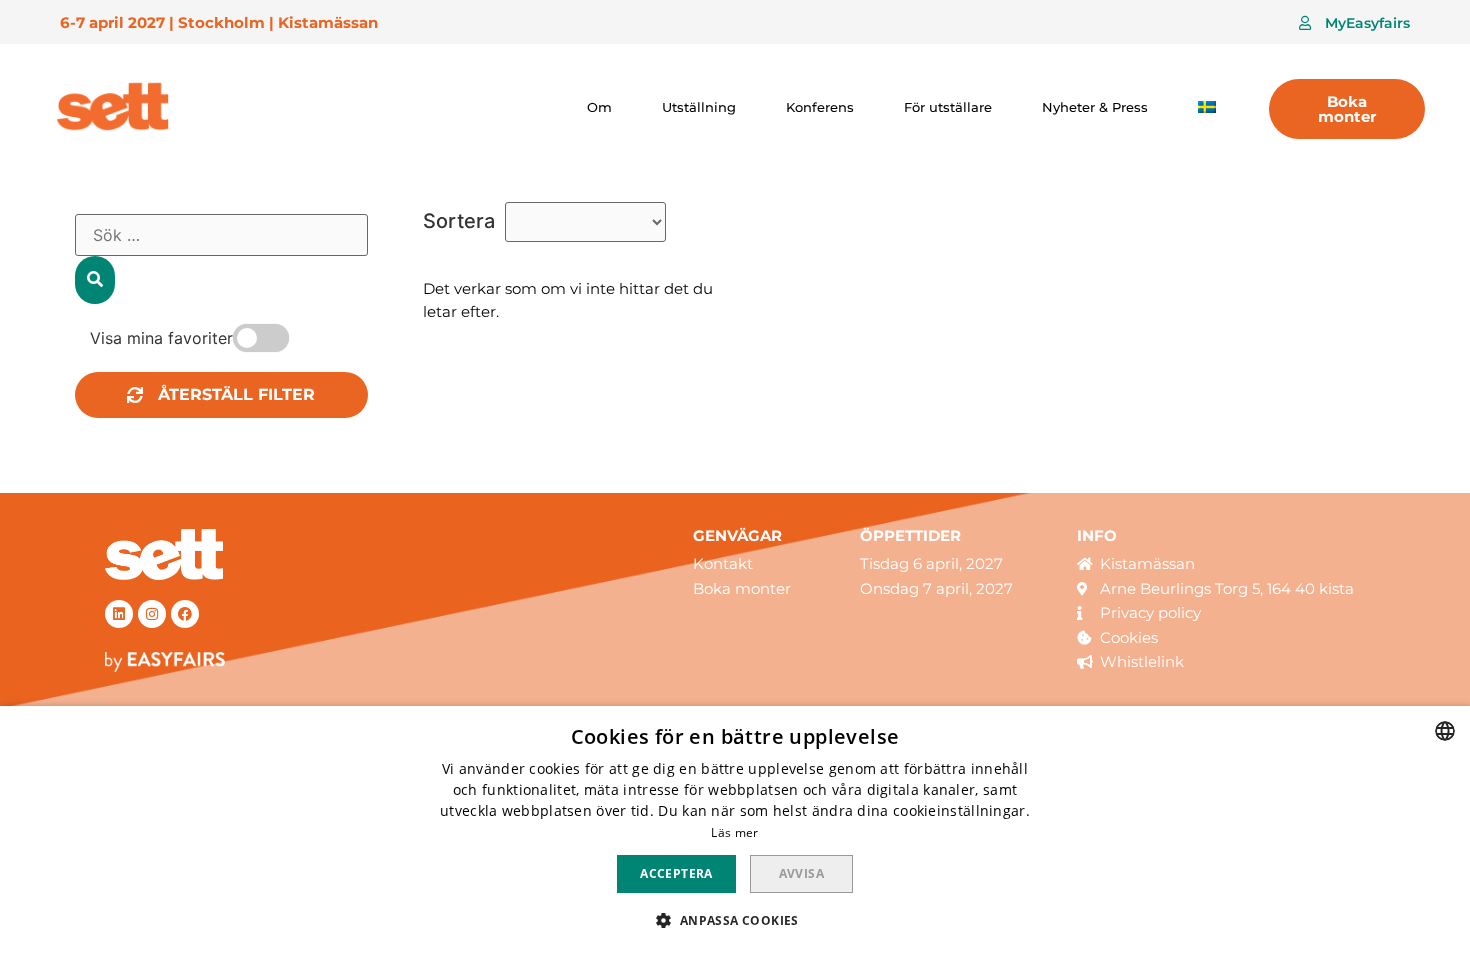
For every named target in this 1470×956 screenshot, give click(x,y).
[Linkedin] (119, 614)
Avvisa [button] (801, 873)
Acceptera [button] (676, 873)
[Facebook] (185, 614)
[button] (1354, 23)
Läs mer (734, 832)
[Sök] (95, 280)
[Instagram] (152, 614)
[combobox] (1445, 731)
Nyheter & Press (1095, 107)
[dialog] (735, 831)
